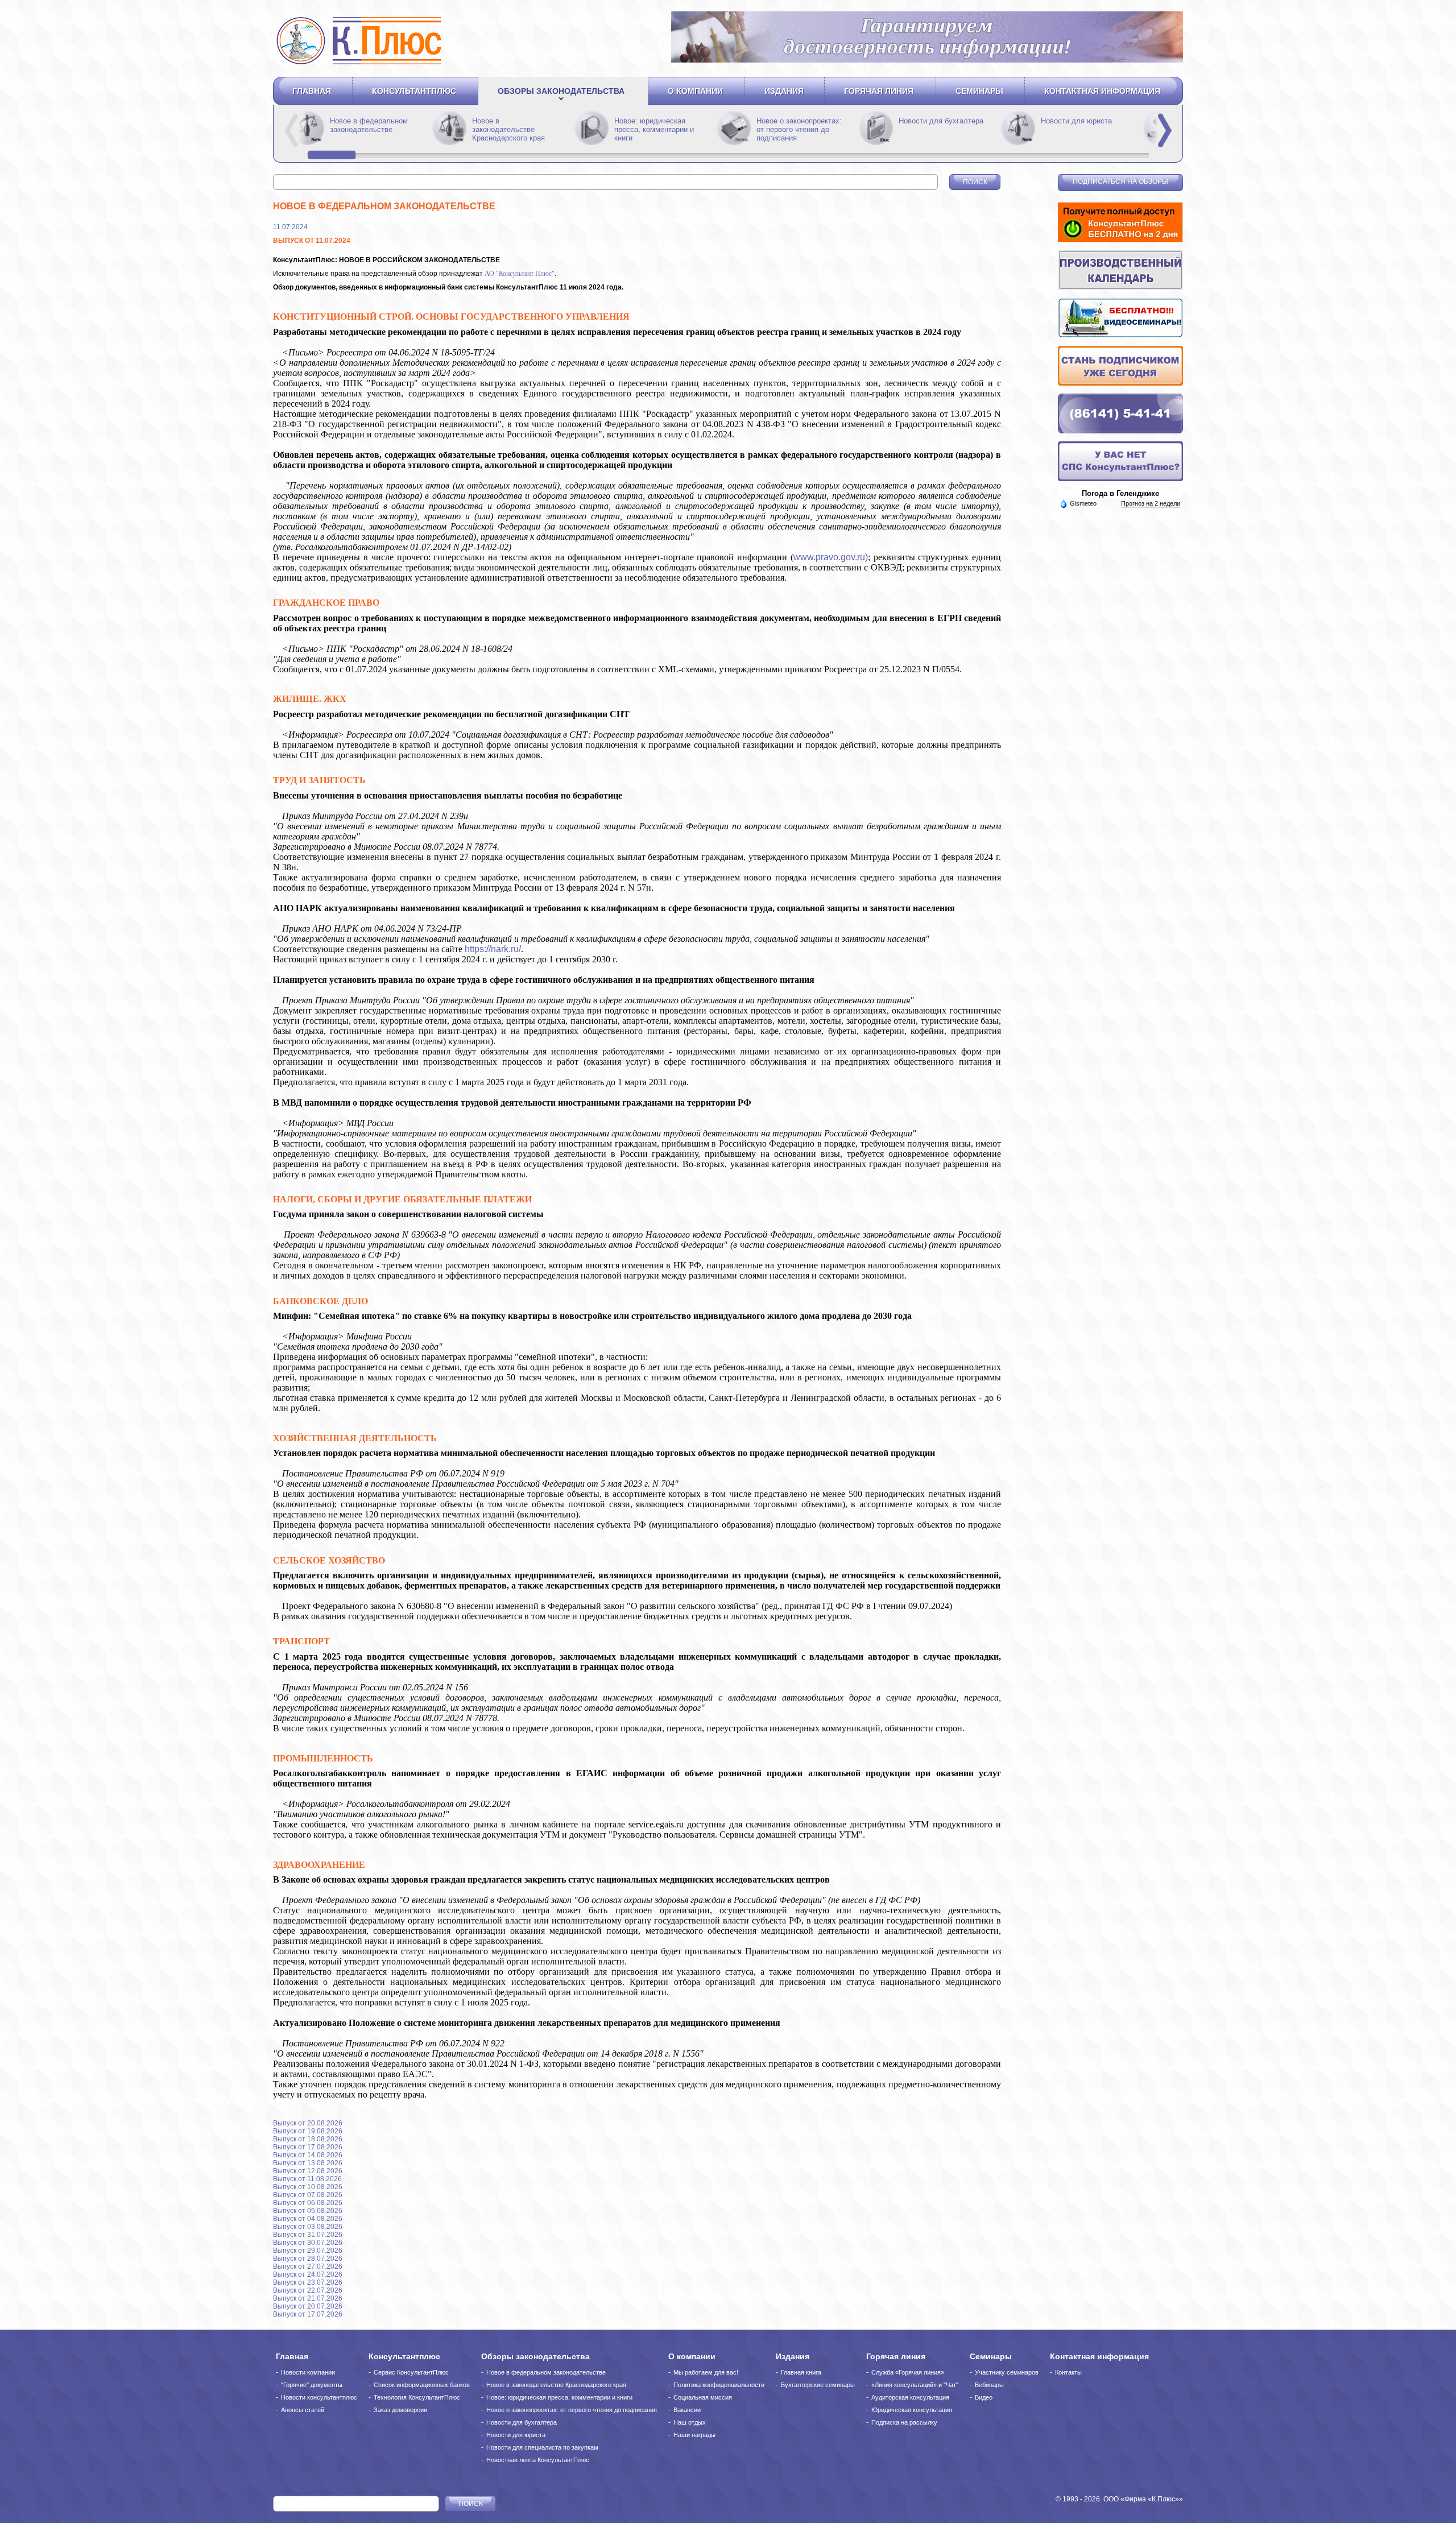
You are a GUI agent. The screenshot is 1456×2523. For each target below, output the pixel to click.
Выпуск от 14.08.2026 (308, 2155)
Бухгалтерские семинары (818, 2385)
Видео (984, 2397)
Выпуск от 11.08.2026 (307, 2179)
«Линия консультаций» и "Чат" (915, 2385)
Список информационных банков (422, 2385)
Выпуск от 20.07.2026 (308, 2306)
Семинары (979, 91)
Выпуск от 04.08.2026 (308, 2219)
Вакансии (687, 2410)
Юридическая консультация (912, 2410)
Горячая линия (879, 91)
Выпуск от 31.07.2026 (308, 2235)
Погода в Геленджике (1120, 493)
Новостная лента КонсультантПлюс (538, 2460)
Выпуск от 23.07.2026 (308, 2282)
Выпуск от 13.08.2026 (308, 2163)
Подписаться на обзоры (1120, 181)
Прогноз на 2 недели (1151, 503)
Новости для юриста (516, 2435)
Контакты (1068, 2372)
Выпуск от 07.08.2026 (308, 2195)
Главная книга (801, 2372)
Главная (312, 91)
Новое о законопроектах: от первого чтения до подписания (941, 129)
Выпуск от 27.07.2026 (308, 2266)
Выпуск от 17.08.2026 (308, 2147)
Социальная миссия (703, 2397)
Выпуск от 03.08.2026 (308, 2227)
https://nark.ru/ (493, 949)
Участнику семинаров (1007, 2372)
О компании (695, 91)
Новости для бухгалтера (522, 2422)
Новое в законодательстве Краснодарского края (651, 129)
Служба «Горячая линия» (908, 2372)
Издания (784, 91)
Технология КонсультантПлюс (417, 2397)
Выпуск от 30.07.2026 (308, 2243)
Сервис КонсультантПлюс (411, 2372)
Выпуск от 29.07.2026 (308, 2251)
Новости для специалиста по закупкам (542, 2447)
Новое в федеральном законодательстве (511, 125)
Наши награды (694, 2435)
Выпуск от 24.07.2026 (308, 2274)
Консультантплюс (414, 91)
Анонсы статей (303, 2410)
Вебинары (989, 2385)
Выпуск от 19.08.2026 (308, 2131)
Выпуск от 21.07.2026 (308, 2298)
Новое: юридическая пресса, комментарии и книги (796, 129)
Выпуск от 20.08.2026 (308, 2123)
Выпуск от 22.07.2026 (308, 2290)
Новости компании (308, 2372)
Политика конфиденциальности (719, 2385)
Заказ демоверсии (400, 2410)
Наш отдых (690, 2422)
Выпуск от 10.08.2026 (308, 2187)
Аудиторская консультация (910, 2397)
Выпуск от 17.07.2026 (308, 2314)
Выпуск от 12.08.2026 (308, 2171)
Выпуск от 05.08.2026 (308, 2211)
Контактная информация (1102, 91)
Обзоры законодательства (561, 91)
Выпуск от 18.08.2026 (308, 2139)
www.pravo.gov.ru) (831, 557)
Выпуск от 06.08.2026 (308, 2203)
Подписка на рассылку (904, 2422)
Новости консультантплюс (319, 2397)
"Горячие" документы (312, 2385)
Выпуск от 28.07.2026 (308, 2259)
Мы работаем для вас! (706, 2372)
